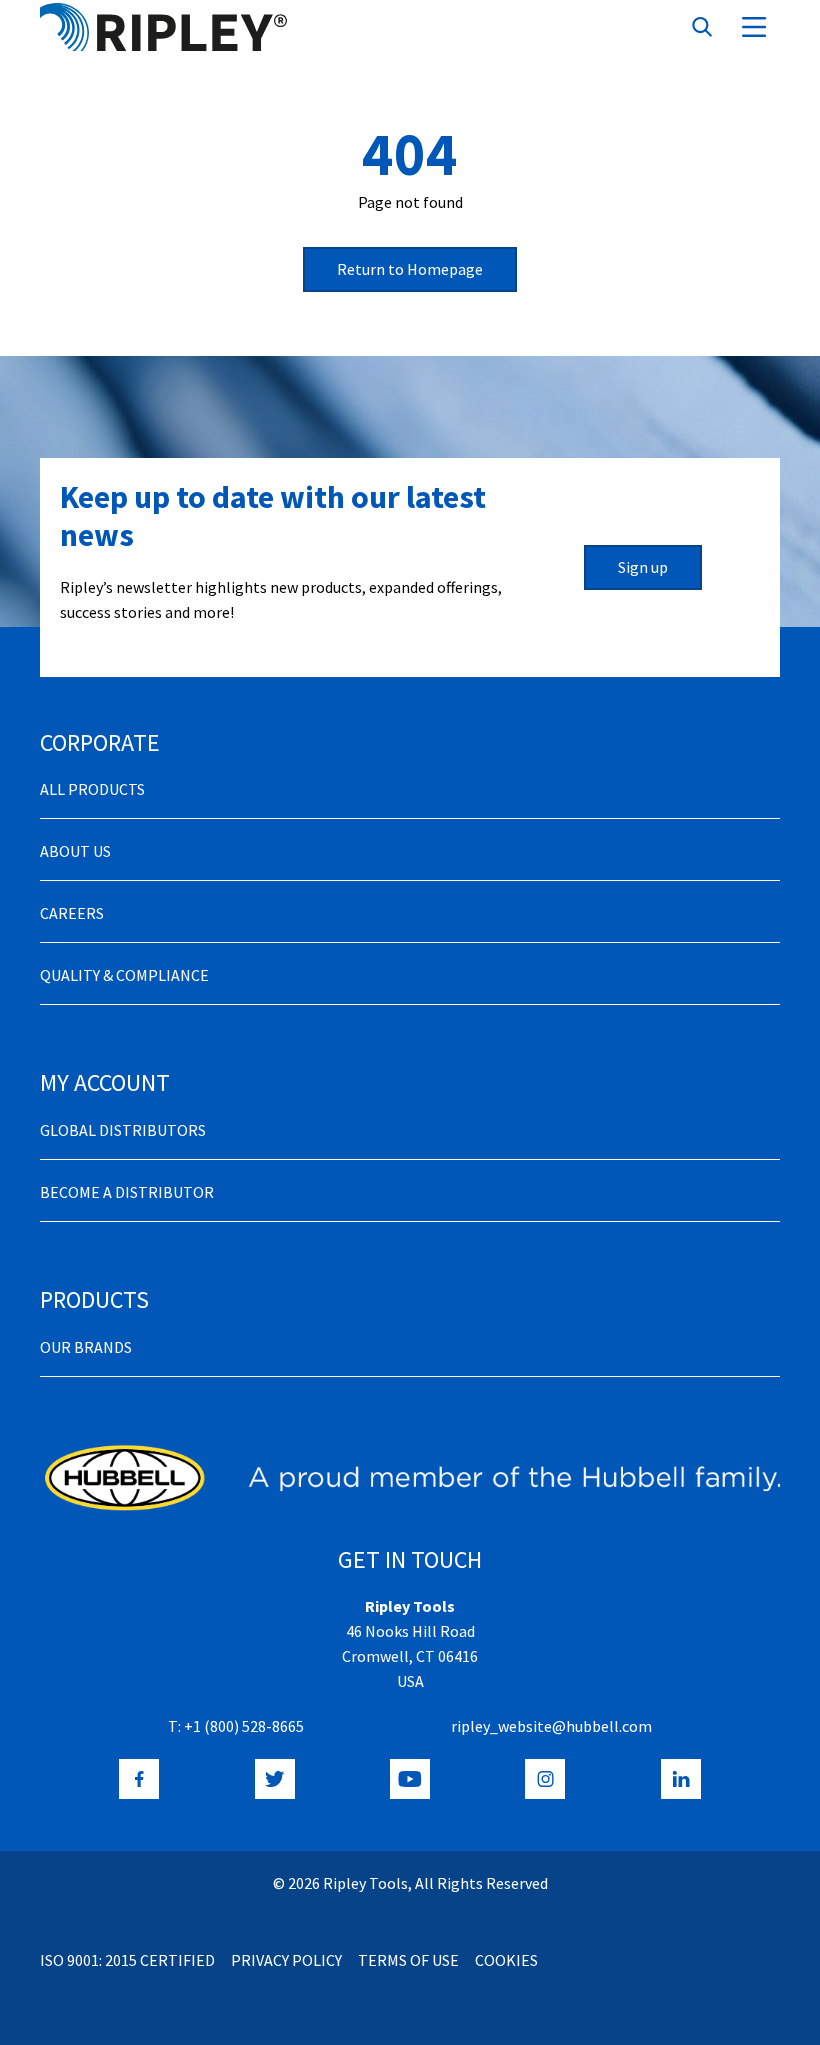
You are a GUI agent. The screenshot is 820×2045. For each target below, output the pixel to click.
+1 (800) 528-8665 (244, 1726)
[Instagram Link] (545, 1779)
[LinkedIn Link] (681, 1779)
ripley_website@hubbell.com (551, 1726)
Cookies (506, 1960)
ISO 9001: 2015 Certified (127, 1960)
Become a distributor (127, 1192)
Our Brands (86, 1347)
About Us (75, 851)
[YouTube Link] (410, 1779)
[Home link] (163, 27)
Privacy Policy (286, 1960)
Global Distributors (123, 1130)
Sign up (643, 567)
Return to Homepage (410, 269)
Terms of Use (408, 1960)
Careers (72, 913)
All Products (92, 789)
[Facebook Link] (139, 1779)
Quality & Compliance (124, 975)
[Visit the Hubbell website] (410, 1477)
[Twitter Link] (275, 1779)
